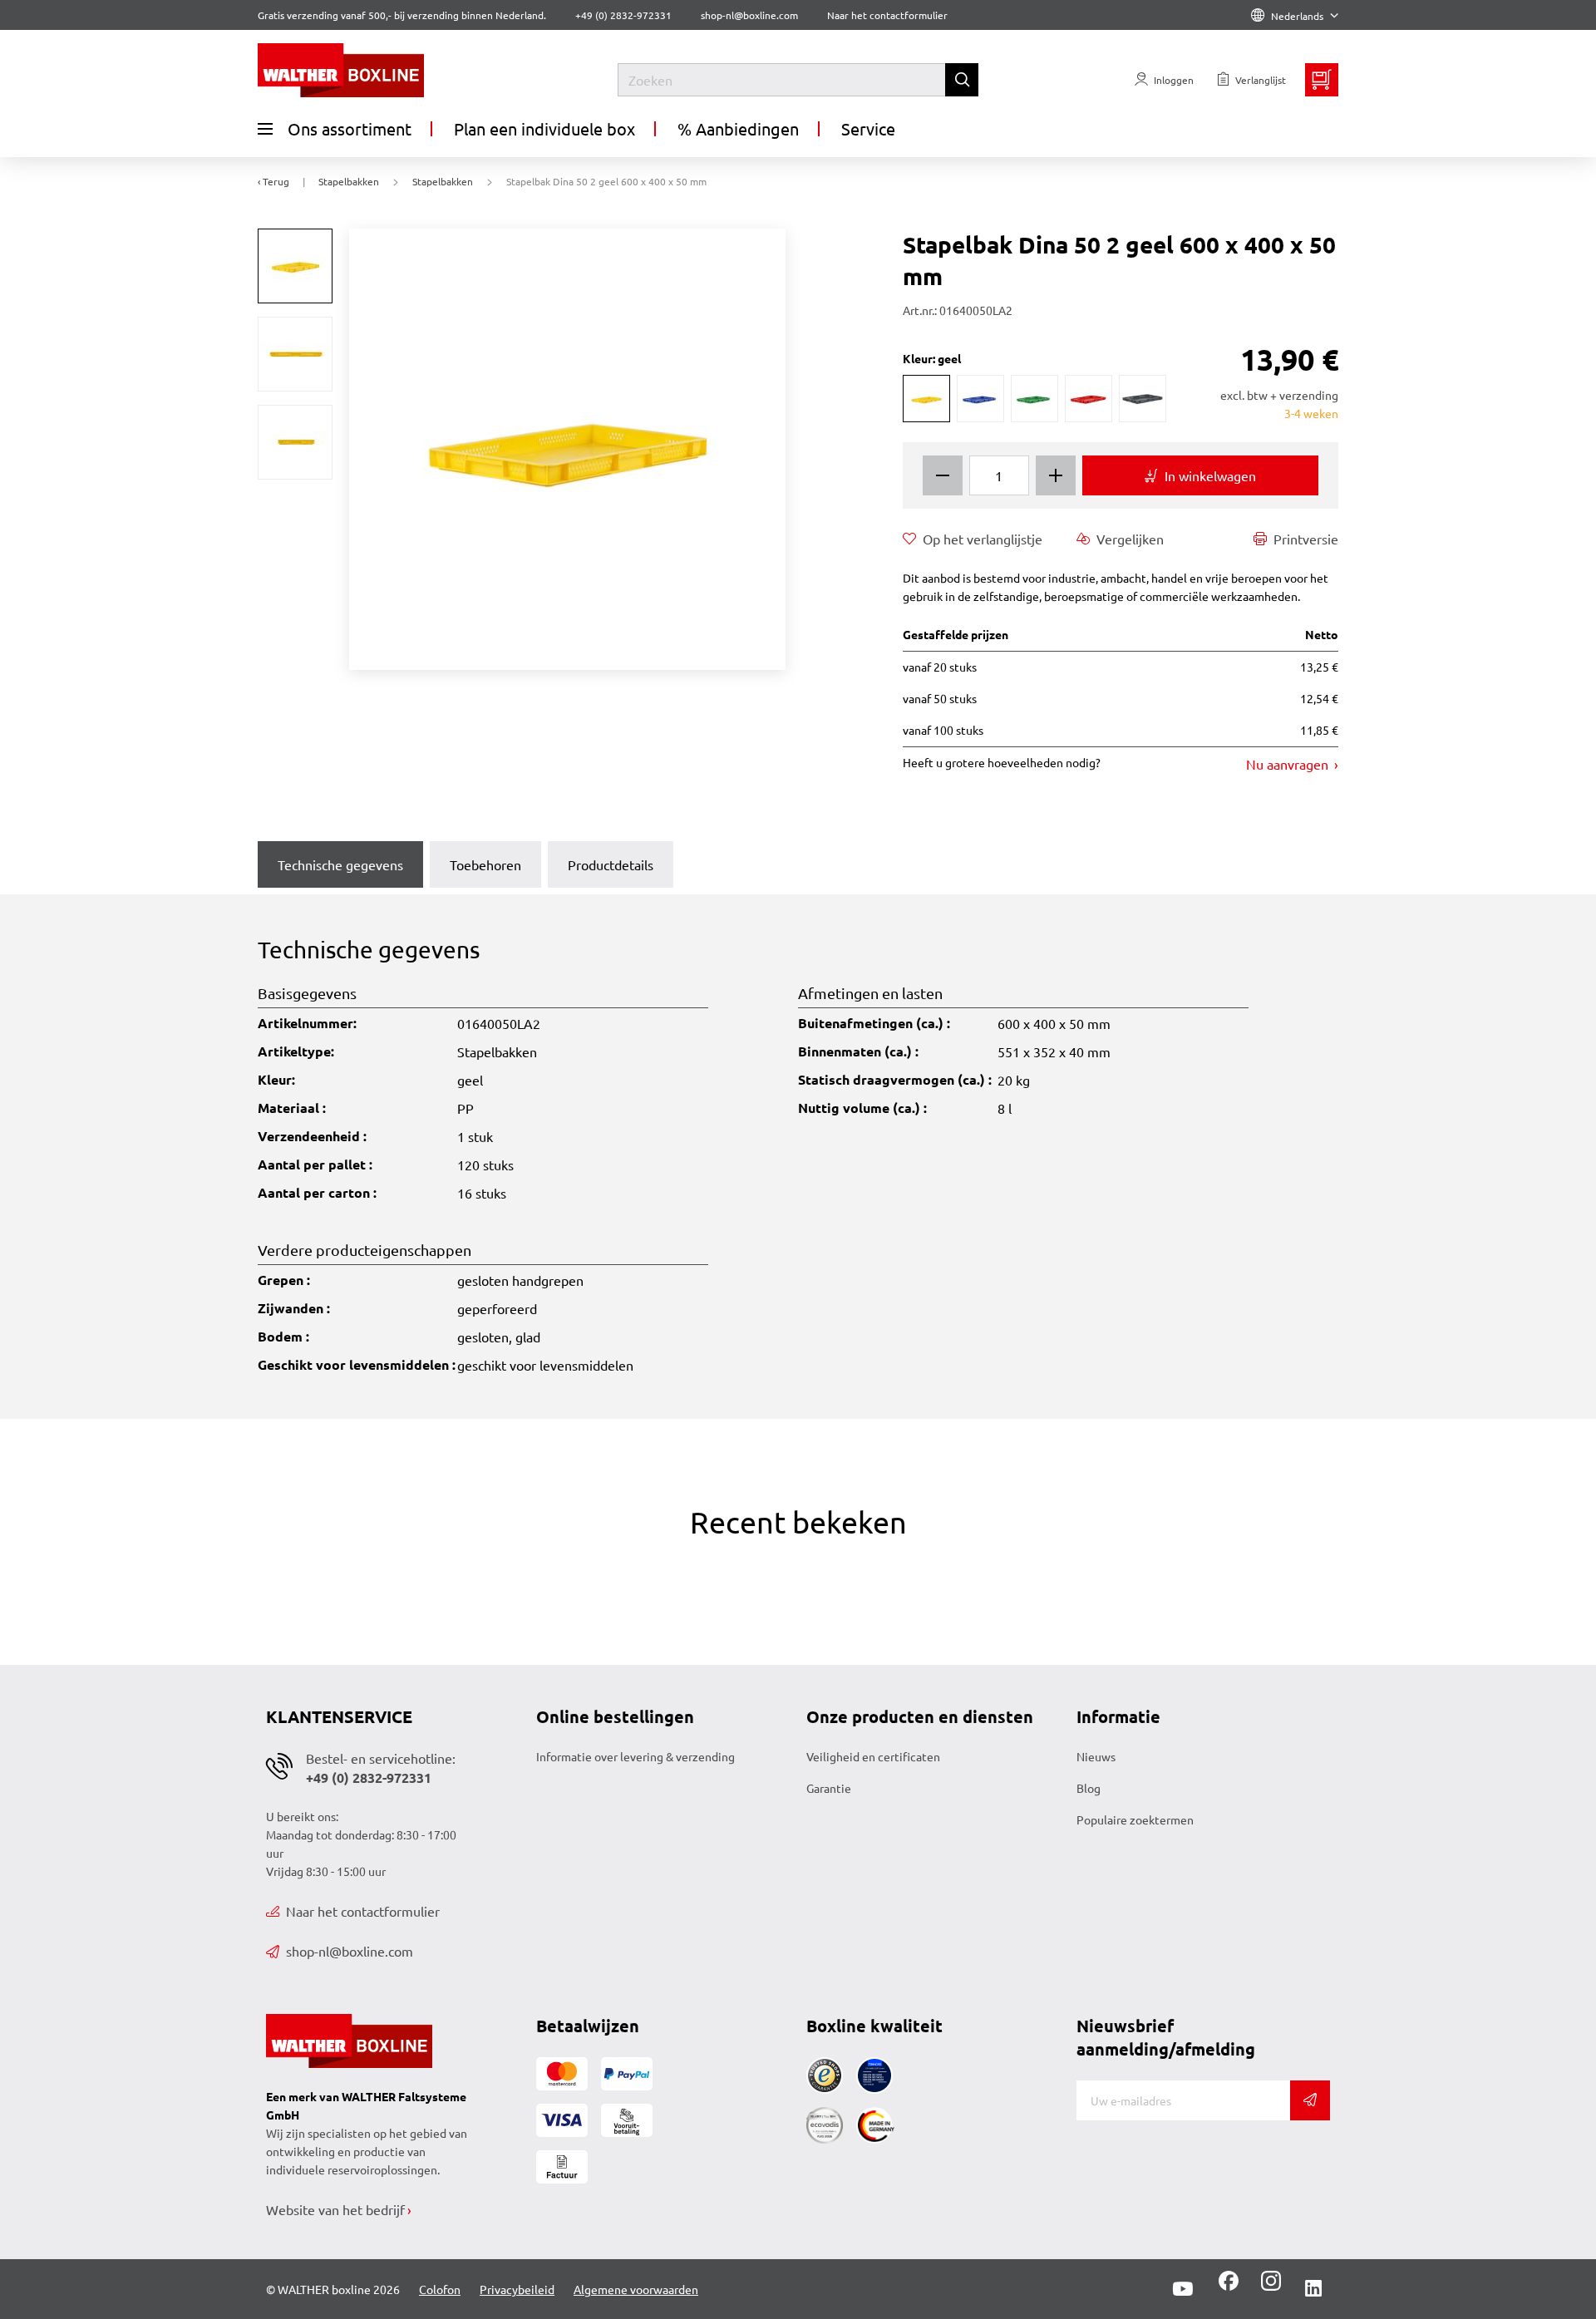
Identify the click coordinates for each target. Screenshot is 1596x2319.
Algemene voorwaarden (636, 2289)
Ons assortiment (350, 128)
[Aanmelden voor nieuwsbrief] (1310, 2100)
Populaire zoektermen (1135, 1819)
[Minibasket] (1322, 80)
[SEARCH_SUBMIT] (962, 80)
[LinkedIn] (1313, 2289)
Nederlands (1297, 16)
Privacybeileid (517, 2289)
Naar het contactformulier (887, 15)
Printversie (1306, 539)
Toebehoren (485, 864)
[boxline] (393, 70)
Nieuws (1096, 1756)
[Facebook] (1229, 2287)
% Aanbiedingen (738, 128)
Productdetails (611, 864)
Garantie (829, 1788)
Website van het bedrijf (335, 2209)
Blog (1089, 1788)
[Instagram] (1268, 2287)
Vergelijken (1130, 539)
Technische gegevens (340, 864)
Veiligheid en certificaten (873, 1756)
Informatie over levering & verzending (635, 1756)
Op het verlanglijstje (983, 539)
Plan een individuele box (544, 128)
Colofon (440, 2289)
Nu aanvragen (1289, 764)
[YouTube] (1183, 2289)
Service (868, 128)
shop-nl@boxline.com (350, 1951)
